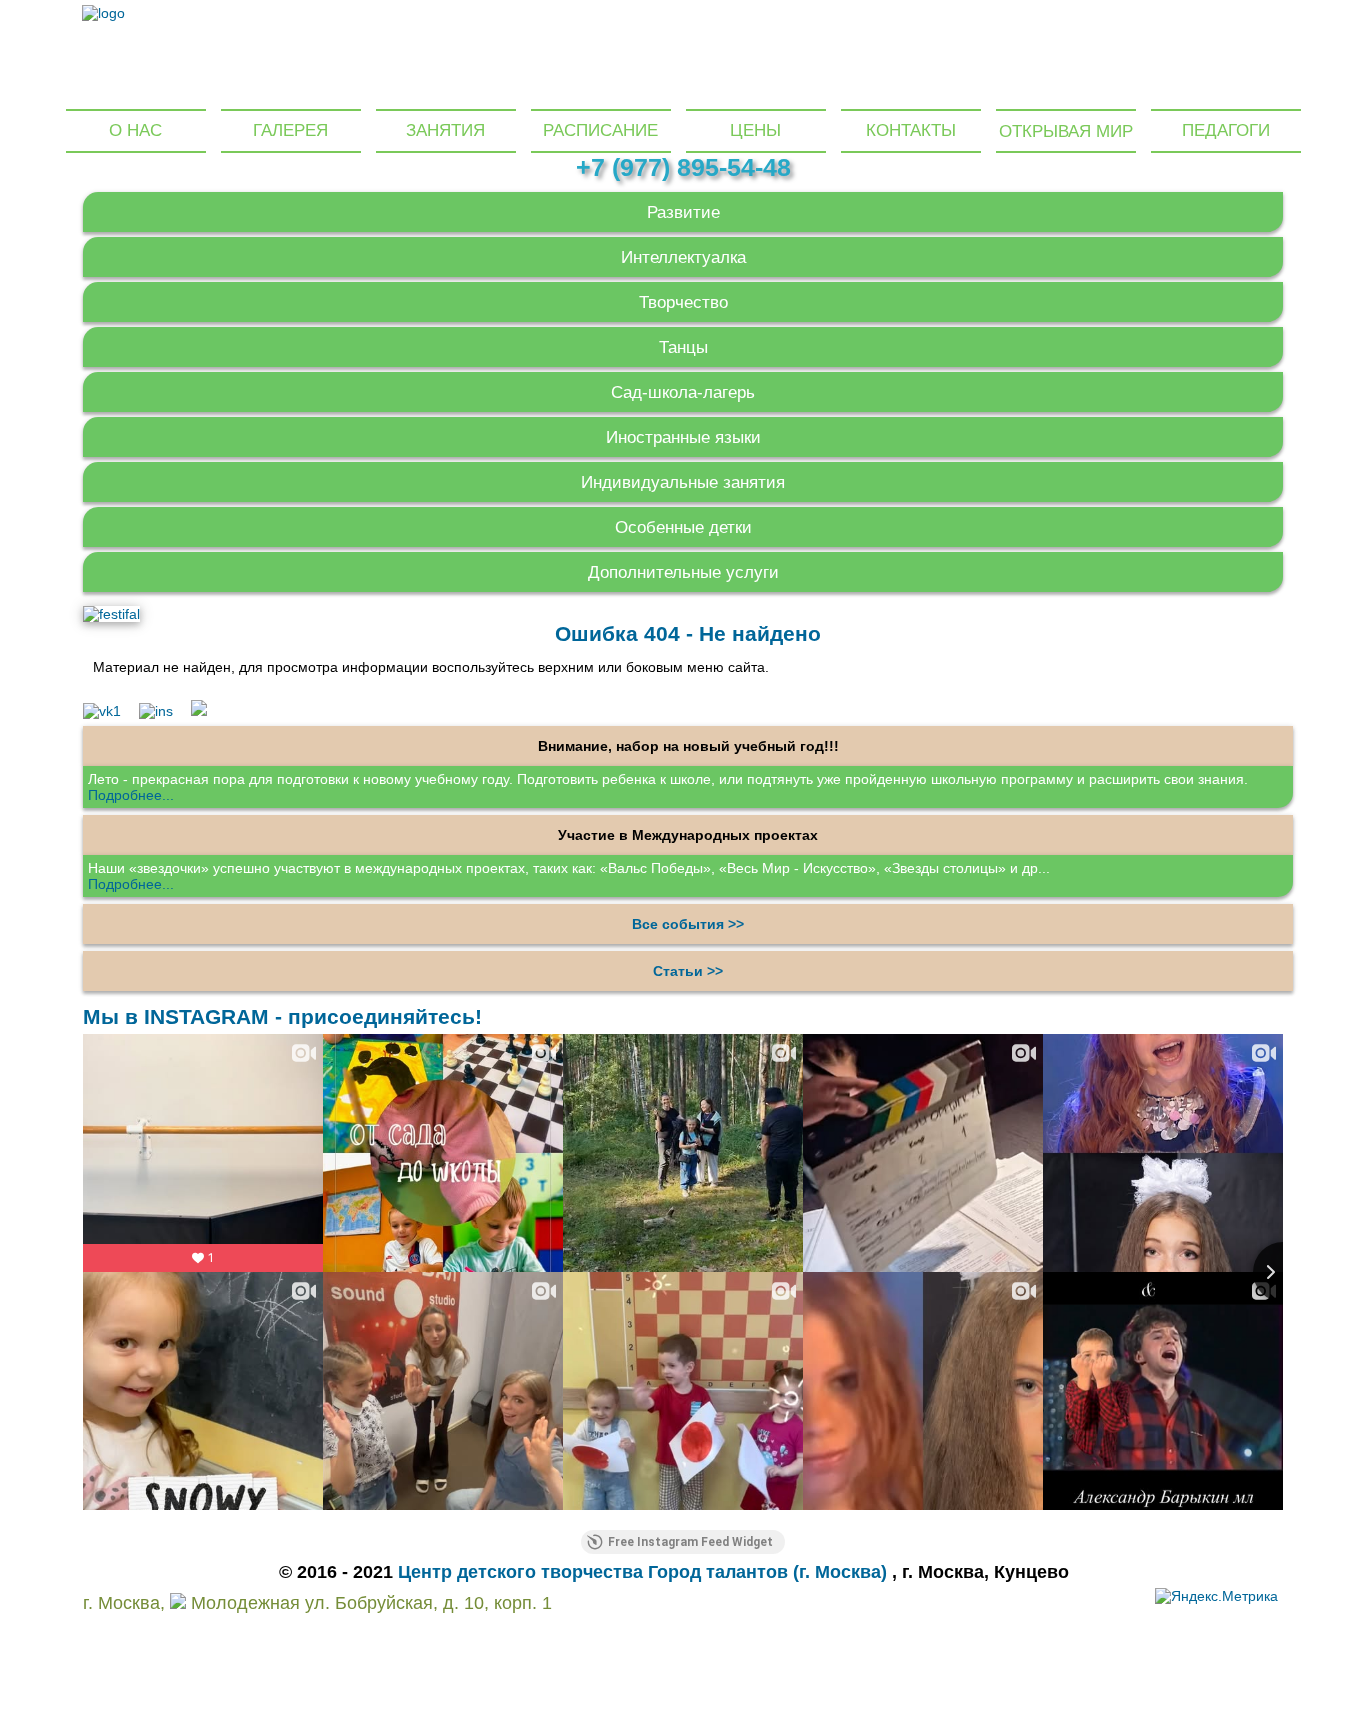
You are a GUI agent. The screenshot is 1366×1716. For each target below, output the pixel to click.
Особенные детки (683, 527)
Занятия (445, 130)
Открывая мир (1066, 131)
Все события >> (688, 924)
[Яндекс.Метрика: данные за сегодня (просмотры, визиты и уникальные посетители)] (1216, 1596)
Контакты (911, 130)
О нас (135, 130)
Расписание (600, 130)
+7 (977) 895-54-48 (683, 167)
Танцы (683, 347)
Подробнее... (131, 795)
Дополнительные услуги (683, 572)
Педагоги (1226, 130)
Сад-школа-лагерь (683, 392)
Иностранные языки (683, 437)
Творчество (683, 302)
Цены (755, 130)
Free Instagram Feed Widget (690, 1542)
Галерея (290, 130)
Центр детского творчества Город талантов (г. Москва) (645, 1572)
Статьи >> (688, 971)
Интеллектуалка (683, 257)
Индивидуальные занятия (683, 482)
